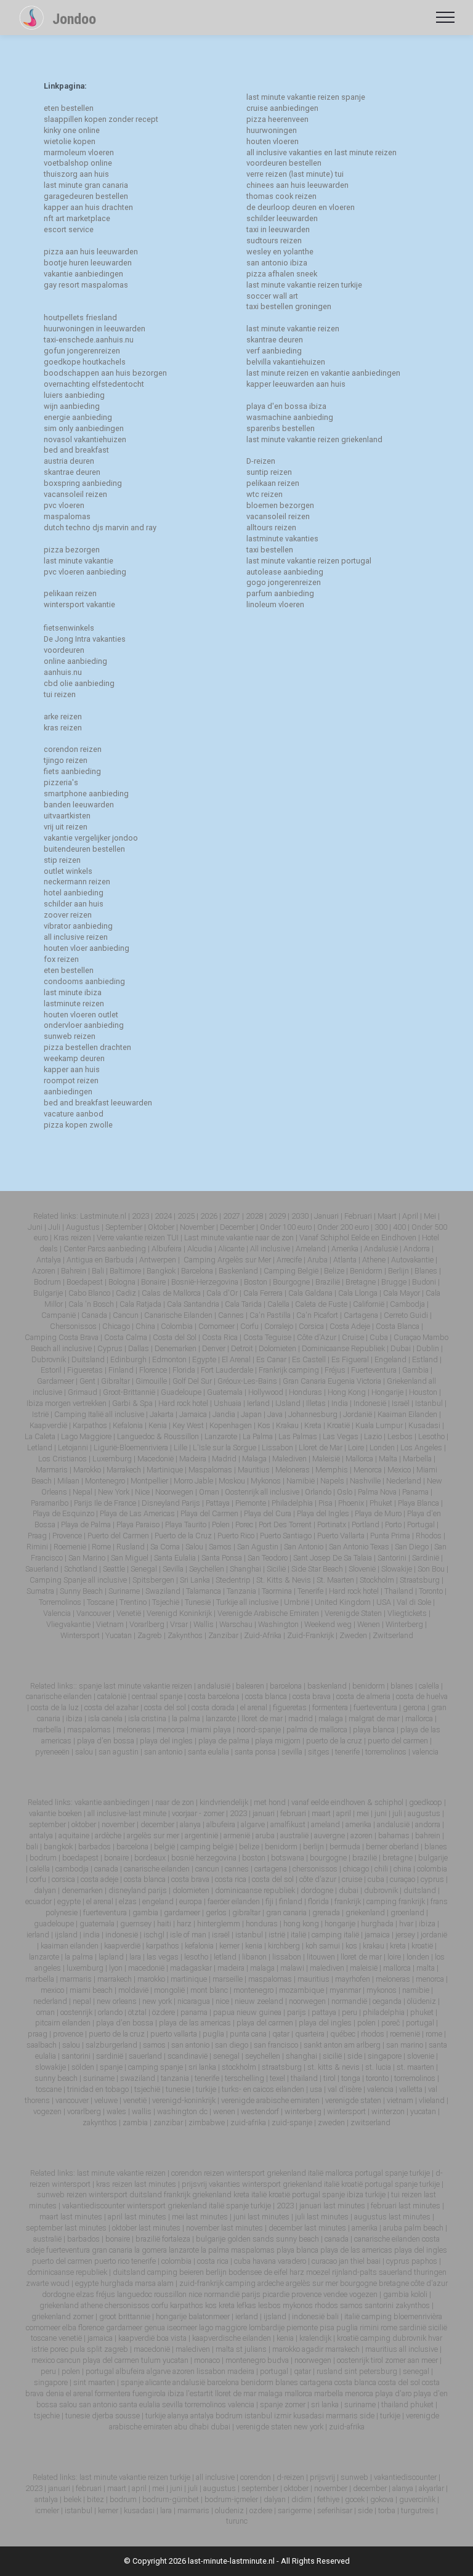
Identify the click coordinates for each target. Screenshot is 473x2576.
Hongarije (387, 1392)
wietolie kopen (70, 141)
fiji (270, 1901)
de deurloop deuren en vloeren (301, 207)
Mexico (399, 1470)
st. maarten (415, 2067)
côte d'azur (318, 1879)
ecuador (39, 1901)
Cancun (126, 1315)
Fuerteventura (374, 1370)
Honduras (305, 1392)
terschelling (245, 2078)
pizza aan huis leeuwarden (91, 252)
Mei (430, 1216)
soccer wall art (272, 296)
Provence (67, 1536)
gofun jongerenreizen (82, 351)
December (237, 1227)
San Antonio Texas (359, 1547)
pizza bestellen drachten (87, 1047)
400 (399, 1227)
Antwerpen (158, 1260)
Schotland (81, 1569)
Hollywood (266, 1392)
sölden (84, 2067)
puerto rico (112, 2261)
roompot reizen (71, 1080)
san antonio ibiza (277, 263)
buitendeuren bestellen (84, 849)
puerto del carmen (398, 1741)
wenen (225, 2111)
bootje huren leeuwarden (88, 263)
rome (435, 2034)
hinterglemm (220, 1924)
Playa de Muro (378, 1513)
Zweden (353, 1635)
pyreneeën (52, 1752)
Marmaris (52, 1470)
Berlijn (398, 1271)
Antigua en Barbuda (100, 1260)
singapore (386, 2056)
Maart (387, 1216)
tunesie (179, 2089)
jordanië (434, 1935)
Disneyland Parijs (171, 1503)
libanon (255, 1957)
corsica (64, 1879)
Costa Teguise (267, 1337)
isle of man (188, 1935)
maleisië (365, 1968)
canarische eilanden (59, 1696)
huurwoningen (272, 130)
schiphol (389, 1802)
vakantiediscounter (94, 2206)
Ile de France (115, 1503)
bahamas (395, 1835)
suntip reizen (269, 472)
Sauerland (42, 1569)
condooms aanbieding (84, 981)
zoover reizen (68, 915)
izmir (283, 2416)
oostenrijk (77, 2012)
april (345, 1813)
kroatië (423, 1946)
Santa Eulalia (175, 1558)
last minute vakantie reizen (293, 329)
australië (295, 1835)
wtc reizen (265, 494)
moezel (318, 2272)
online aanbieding (75, 661)
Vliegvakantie (68, 1624)
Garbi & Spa (132, 1403)
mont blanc (209, 1990)
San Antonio (304, 1547)
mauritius (314, 1979)
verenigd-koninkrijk (184, 2100)
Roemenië (70, 1547)
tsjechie (47, 2416)
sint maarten (94, 2382)
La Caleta (40, 1436)
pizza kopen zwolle (78, 1125)
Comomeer (216, 1326)
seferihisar (335, 2510)
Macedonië (156, 1459)
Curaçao (407, 1337)
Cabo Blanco (89, 1293)
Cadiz (126, 1293)
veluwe (107, 2100)
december (158, 1824)
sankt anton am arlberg (342, 2045)
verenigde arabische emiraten (270, 2100)
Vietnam (110, 1624)
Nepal (83, 1492)
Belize (334, 1271)
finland (292, 1901)
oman (46, 2012)
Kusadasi (424, 1425)
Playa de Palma (86, 1524)
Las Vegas (341, 1436)
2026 (209, 1216)
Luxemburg (112, 1459)
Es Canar (271, 1359)
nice (223, 2001)
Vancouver (94, 1613)
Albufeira (167, 1249)
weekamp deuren (74, 1058)
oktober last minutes (146, 2228)
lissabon (288, 1957)
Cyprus (110, 1348)
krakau (374, 1946)
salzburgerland (112, 2045)
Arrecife (289, 1260)
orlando (111, 2012)
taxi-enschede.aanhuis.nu (89, 340)
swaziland (138, 2078)
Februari (358, 1216)
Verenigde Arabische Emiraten (268, 1613)
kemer (230, 1946)
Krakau (287, 1425)
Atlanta (345, 1260)
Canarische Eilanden (178, 1315)
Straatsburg (420, 1580)
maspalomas (67, 516)
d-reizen (290, 2477)
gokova (382, 2499)
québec (344, 2034)
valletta (412, 2089)
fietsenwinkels (69, 628)
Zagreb (150, 1635)
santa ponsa (255, 1752)
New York (114, 1492)
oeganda (388, 2001)
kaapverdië (123, 1946)
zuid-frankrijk (201, 2283)
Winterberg (404, 1624)
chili (382, 1869)
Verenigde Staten (353, 1613)
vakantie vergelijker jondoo (91, 838)
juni (382, 1813)
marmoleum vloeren (79, 152)
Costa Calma (126, 1337)
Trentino (133, 1602)
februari (294, 1813)
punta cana (248, 2034)
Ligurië (105, 1447)
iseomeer (182, 2328)
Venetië (129, 1613)
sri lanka (202, 2067)
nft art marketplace (77, 218)
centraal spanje (157, 1696)
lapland (112, 1957)
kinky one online (72, 130)
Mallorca (359, 1459)
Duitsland (88, 1359)
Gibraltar (115, 1381)
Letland (40, 1447)
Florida (184, 1370)
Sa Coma (165, 1547)
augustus (425, 1813)
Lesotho (431, 1436)
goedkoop (426, 1802)
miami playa (211, 1730)
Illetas (316, 1403)
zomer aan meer (411, 2360)
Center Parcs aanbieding (105, 1249)
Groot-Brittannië (129, 1392)
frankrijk (349, 1901)
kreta (399, 1946)
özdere (164, 2012)
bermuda (346, 1847)
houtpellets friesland (80, 317)
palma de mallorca (317, 1730)
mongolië (170, 1990)
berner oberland (392, 1847)
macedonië (147, 1968)
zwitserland (370, 2122)
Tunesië (198, 1602)
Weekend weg (328, 1624)
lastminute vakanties (282, 539)
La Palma (258, 1436)
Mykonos (266, 1481)
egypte (70, 1901)
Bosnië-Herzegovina (205, 1282)
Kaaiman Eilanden (407, 1414)
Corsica (311, 1326)
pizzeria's (61, 782)
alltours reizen (271, 527)
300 (381, 1227)
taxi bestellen (270, 550)
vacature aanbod (74, 1114)
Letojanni (73, 1447)
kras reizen (63, 728)
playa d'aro (393, 2393)
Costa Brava (79, 1337)
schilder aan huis (74, 904)
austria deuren (69, 461)
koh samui (323, 1946)
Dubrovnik (49, 1359)
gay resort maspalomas (86, 285)
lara (136, 1957)
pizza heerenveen (277, 119)
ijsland (67, 1935)
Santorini (392, 1558)
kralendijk (315, 2338)
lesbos (269, 2305)
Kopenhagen (231, 1425)
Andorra (417, 1249)
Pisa (325, 1503)
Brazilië (328, 1282)
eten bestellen (69, 108)
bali (33, 1847)
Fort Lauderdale (227, 1370)
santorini (77, 2056)
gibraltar (247, 1912)
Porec (244, 1524)
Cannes (231, 1315)
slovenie (422, 2056)
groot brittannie (125, 2316)
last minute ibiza (73, 992)
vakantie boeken (55, 1813)
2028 (254, 1216)
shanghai (302, 2056)
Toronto (431, 1591)
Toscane (100, 1602)
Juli (54, 1227)
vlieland (433, 2100)
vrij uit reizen (66, 827)
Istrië (40, 1414)
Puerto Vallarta (341, 1536)
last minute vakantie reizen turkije (304, 285)
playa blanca (374, 1730)
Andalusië (381, 1249)
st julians (251, 2349)
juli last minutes (322, 2217)
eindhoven (348, 1802)
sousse (127, 2416)
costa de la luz (55, 1707)
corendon (256, 2477)
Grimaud (83, 1392)
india (92, 1935)
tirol (330, 2078)
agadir (313, 2349)
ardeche (271, 2283)
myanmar (346, 1990)
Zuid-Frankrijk (310, 1635)
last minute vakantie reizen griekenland (314, 439)
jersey (406, 1935)
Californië (369, 1304)
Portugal (421, 1524)
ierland (39, 1935)
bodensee (245, 2272)
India (340, 1403)
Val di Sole (414, 1602)
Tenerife (310, 1591)
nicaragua (195, 2001)
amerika (359, 1824)
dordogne (318, 1890)
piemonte (302, 2328)
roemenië (406, 2034)
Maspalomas (210, 1470)
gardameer (183, 1912)
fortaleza (176, 2239)
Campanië (59, 1315)
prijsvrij (322, 2477)
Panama (415, 1492)
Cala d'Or (222, 1293)
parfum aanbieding (280, 593)
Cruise (353, 1337)
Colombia (177, 1326)
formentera (330, 1707)
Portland (366, 1524)
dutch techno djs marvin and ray (100, 527)
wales (117, 2111)
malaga (331, 1718)
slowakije (51, 2067)
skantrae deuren (72, 472)
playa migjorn (278, 1741)
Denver (214, 1348)
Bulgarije (48, 1293)
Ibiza (35, 1403)
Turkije (227, 1602)
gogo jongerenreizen (284, 582)
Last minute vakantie (219, 1238)
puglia (214, 2034)
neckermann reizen (77, 882)
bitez (95, 2499)
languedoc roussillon (152, 2294)
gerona (414, 1707)
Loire (356, 1447)
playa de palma (224, 1741)
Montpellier (149, 1481)
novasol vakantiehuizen (85, 439)
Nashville (365, 1481)
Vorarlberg (147, 1624)
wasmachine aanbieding (290, 417)
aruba (266, 1835)
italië (299, 1935)
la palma (186, 1718)
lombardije (267, 2328)
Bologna (122, 1282)
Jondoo (74, 19)
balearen (250, 1686)
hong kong (301, 1924)
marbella (47, 1730)
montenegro (254, 1990)
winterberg (304, 2111)
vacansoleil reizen (75, 494)
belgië (165, 1847)
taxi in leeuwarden (278, 229)
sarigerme (295, 2510)
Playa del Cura (268, 1513)
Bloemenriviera (144, 1447)
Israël (401, 1403)
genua (155, 2328)
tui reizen (60, 694)
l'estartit (200, 2393)
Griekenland (407, 1381)
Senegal (144, 1569)
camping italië (335, 1935)
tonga (352, 2078)
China (145, 1326)
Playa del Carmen (209, 1513)
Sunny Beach (81, 1591)
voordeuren (64, 650)
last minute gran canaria (86, 185)
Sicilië (276, 1569)
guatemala (98, 1924)
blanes (402, 1686)
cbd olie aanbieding (79, 683)
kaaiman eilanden (70, 1946)
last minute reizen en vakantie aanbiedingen (323, 373)
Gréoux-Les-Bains (247, 1381)
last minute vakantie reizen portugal (309, 561)
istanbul (250, 1935)
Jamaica (193, 1414)
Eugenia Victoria (354, 1381)
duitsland (421, 1890)
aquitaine (75, 1835)
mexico (53, 1990)
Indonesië (370, 1403)
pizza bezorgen (72, 550)
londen (419, 1957)
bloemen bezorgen (280, 505)
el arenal (254, 1707)
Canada (94, 1315)
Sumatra (40, 1591)
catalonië (112, 1696)
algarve (254, 1824)
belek (72, 2499)
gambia (146, 1912)
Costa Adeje (350, 1326)
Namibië (301, 1481)
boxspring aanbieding (83, 483)
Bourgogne (291, 1282)
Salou (194, 1547)
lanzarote (221, 1718)
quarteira (311, 2034)
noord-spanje (259, 1730)
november (119, 1824)
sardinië (111, 2056)
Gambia (415, 1370)
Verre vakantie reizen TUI (138, 1238)
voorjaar (184, 1813)
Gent (87, 1381)
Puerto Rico (236, 1536)
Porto (393, 1524)
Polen (221, 1524)
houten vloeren (273, 141)
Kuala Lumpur (379, 1425)
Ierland (258, 1403)
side (356, 2056)
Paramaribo (50, 1503)
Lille (180, 1447)
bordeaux (151, 1858)
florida (319, 1901)
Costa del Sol (175, 1337)
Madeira (193, 1459)
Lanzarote (221, 1436)
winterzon (389, 2111)
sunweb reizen (70, 1036)
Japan (251, 1414)
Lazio (373, 1436)
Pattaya (218, 1503)
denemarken (83, 1890)
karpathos (164, 1946)
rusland (329, 2371)
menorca (171, 1730)
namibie (417, 1990)
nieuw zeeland (259, 2001)
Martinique (165, 1470)
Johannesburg (313, 1414)
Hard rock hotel (183, 1403)
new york (157, 2001)
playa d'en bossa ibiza (286, 406)
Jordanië (358, 1414)
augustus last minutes (392, 2217)
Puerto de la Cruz (183, 1536)
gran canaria (286, 1912)
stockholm (240, 2067)
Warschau (236, 1624)
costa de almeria (363, 1696)
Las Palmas (298, 1436)
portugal (421, 2023)
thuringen (430, 2272)
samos (155, 2045)
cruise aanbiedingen (282, 108)
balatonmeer (209, 2316)
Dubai (401, 1348)
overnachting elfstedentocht (94, 384)
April (410, 1216)
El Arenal (236, 1359)
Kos (264, 1425)
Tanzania (241, 1591)
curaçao (403, 1879)
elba (69, 2328)
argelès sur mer (153, 1835)
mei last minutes (200, 2217)
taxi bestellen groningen (289, 306)
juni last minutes (261, 2217)
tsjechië (148, 2089)
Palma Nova (377, 1492)
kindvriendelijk (224, 1802)
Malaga (254, 1459)
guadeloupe (55, 1924)
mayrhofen (354, 1979)
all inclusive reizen (76, 937)
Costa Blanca (398, 1326)
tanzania (176, 2078)
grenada (327, 1912)
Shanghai (245, 1569)
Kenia (158, 1425)
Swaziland (163, 1591)
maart (322, 1813)
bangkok (59, 1847)
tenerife (347, 1752)
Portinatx (332, 1524)
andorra (429, 1824)
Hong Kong (347, 1392)
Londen (382, 1447)
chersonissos (316, 1869)
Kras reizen (72, 1238)
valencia (425, 1752)
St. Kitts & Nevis (284, 1580)
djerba (103, 2416)
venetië (136, 2100)
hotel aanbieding (74, 893)
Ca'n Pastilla (270, 1315)
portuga (273, 2371)
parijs (297, 2012)
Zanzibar (223, 1635)
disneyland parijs (138, 1890)
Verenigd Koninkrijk (179, 1613)
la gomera (151, 2250)
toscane (50, 2089)
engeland (159, 1901)
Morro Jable (193, 1481)
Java (275, 1414)
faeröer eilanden (234, 1901)
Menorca (368, 1470)
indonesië (123, 1935)
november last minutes (224, 2228)
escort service (69, 229)
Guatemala (225, 1392)
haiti (165, 1924)
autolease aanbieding (285, 572)
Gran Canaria (304, 1381)
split (95, 2349)
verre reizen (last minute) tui (295, 174)
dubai (350, 1890)
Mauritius (254, 1470)
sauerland (146, 2056)
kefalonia (200, 1946)
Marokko (87, 1470)
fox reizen (61, 959)
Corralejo (279, 1326)
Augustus (83, 1227)
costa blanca (266, 1696)
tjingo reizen (66, 760)
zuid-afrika (248, 2122)
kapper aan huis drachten (88, 207)
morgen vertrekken (76, 1403)
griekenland (366, 1912)
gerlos (217, 1912)
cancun (208, 1869)
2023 (140, 1216)
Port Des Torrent (285, 1524)
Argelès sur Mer (244, 1260)
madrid (301, 1718)
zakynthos (101, 2122)
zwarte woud (48, 2283)
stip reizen (62, 860)
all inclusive (125, 1414)
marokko (152, 1979)
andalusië (214, 1686)
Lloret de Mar (321, 1447)
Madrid (224, 1459)
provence (69, 2034)
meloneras (134, 1730)
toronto (378, 2078)
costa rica (231, 1879)
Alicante (231, 1249)
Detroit (242, 1348)
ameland (326, 1824)
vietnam (401, 2100)
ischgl (155, 1935)
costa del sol (165, 1707)
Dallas (139, 1348)
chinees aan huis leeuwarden (297, 185)
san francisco (276, 2045)
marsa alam (154, 2283)
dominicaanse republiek (255, 1890)
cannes (238, 1869)
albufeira (222, 1824)
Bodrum (47, 1282)
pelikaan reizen (70, 593)
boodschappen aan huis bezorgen (105, 373)
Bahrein (74, 1271)
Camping (199, 1260)
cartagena (272, 1869)
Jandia (224, 1414)
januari (264, 1813)
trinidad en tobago (98, 2089)
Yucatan (119, 1635)
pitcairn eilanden (63, 2023)
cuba (377, 1879)
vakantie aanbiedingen (83, 274)
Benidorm (366, 1271)
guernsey (137, 1924)
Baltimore (125, 1271)
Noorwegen (174, 1492)
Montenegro (105, 1481)
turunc (237, 2521)
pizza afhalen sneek (282, 274)
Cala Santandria (193, 1304)
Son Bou (431, 1569)
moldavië (134, 1990)
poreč (392, 2023)
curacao (324, 2261)
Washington (278, 1624)
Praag (37, 1536)
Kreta (313, 1425)
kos (352, 1946)
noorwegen (308, 2001)
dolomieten (191, 1890)
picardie (276, 2294)
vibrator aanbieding (78, 926)
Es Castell (309, 1359)
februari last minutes (406, 2206)
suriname (100, 2078)
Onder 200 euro (343, 1227)
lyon (117, 1968)
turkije (207, 2089)
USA (384, 1602)
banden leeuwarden (79, 805)
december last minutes (307, 2228)
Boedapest (85, 1282)
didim (301, 2499)
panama (195, 2012)
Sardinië (426, 1558)
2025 (186, 1216)
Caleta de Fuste (321, 1304)
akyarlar (431, 2488)
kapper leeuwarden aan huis (296, 384)
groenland (408, 1912)
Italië (96, 1414)
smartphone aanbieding (86, 793)
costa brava (312, 1696)
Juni (35, 1227)
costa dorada (213, 1707)
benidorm (369, 1686)
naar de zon (274, 1238)
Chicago (116, 1326)
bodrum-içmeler (231, 2499)
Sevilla (173, 1569)
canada (107, 1869)
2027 (232, 1216)
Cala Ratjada (140, 1304)
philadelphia (385, 2012)
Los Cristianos (63, 1459)
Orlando (318, 1492)
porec (59, 2349)
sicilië (333, 2056)
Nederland (404, 1481)
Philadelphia (292, 1503)
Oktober (161, 1227)
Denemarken (176, 1348)
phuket (423, 2012)
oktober (85, 1824)
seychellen (264, 2056)
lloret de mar (262, 1718)
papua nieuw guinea (247, 2012)
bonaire (117, 1858)
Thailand (399, 1591)
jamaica (378, 1935)
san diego (232, 2045)
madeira (231, 1968)
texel (278, 2078)
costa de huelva (422, 1696)
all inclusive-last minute (127, 1813)
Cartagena (361, 1315)
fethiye (328, 2499)
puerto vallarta (174, 2034)
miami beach (91, 1990)
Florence (153, 1370)
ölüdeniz (422, 2001)
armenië (238, 1835)
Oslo (346, 1492)
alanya (191, 1824)
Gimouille (151, 1381)
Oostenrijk (242, 1492)
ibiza (74, 1718)
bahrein (429, 1835)
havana (264, 2261)
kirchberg (285, 1946)
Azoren (44, 1271)
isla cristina (147, 1718)
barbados (95, 1847)
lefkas (246, 2305)
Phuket (381, 1503)
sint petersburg (371, 2371)
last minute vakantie (79, 561)
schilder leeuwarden (282, 218)
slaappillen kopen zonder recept (101, 119)
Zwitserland (393, 1635)
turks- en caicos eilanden (263, 2089)
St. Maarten (335, 1580)
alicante (158, 2382)
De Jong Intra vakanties (85, 639)
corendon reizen (73, 749)
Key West (188, 1425)
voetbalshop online (78, 163)
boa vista (172, 2338)
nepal (83, 2001)
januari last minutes (332, 2206)
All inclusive (270, 1249)
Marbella (417, 1459)
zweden (332, 2122)
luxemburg (86, 1968)
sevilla (292, 1752)
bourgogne (329, 1858)
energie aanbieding (78, 417)
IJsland (288, 1403)
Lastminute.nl (103, 1216)
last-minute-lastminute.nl (231, 2561)
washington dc (182, 2111)
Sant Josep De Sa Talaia (333, 1558)
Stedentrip (233, 1580)
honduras (263, 1924)
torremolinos (386, 1752)
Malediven (289, 1459)
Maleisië (326, 1459)
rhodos (374, 2034)
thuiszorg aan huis (76, 174)
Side (299, 1569)
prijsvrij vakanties (211, 2184)
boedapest (81, 1858)
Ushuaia (228, 1403)
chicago (357, 1869)
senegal (227, 2056)
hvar (407, 1924)
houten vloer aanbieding (87, 948)
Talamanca (204, 1591)
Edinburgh (128, 1359)
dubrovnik (382, 1890)
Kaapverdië (48, 1425)
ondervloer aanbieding (84, 1025)
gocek (355, 2499)
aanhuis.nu (63, 672)
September (124, 1227)
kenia (255, 1946)
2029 (277, 1216)
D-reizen (261, 461)
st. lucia (378, 2067)
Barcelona (197, 1271)
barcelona (286, 1686)
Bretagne (361, 1282)
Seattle (114, 1569)
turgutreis (418, 2510)
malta (427, 1968)
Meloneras (293, 1470)
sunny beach (56, 2078)
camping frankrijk (396, 1901)
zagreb (116, 2349)
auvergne (330, 1835)
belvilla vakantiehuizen (286, 362)
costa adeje (99, 1879)
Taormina (277, 1591)
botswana (289, 1858)
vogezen (48, 2111)
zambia (136, 2122)
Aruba (317, 1260)
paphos (424, 2261)
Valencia (57, 1613)
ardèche (109, 1835)
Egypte (204, 1359)
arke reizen (63, 717)
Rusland (131, 1547)
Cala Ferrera (263, 1293)
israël (222, 1935)
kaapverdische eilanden (232, 2338)
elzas (129, 1901)
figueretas (290, 1707)
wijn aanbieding (72, 406)
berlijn (314, 1847)
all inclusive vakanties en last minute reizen (321, 152)
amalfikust (289, 1824)
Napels (332, 1481)
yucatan (424, 2111)
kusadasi (309, 2416)
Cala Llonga (358, 1293)
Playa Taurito (186, 1524)
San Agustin (258, 1547)
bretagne (398, 1858)
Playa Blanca (418, 1503)
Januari (326, 1216)
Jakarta (162, 1414)
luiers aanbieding (74, 395)
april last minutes (137, 2217)
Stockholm (377, 1580)
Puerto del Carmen (118, 1536)
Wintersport (80, 1635)
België (308, 1271)
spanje (112, 2067)
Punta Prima (390, 1536)
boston (255, 1858)
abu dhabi (192, 2427)
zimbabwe (208, 2122)
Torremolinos (60, 1602)
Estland (425, 1359)
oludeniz (229, 2510)
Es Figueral (350, 1359)
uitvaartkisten (67, 816)
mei (363, 1813)
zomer (214, 1813)
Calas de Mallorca (171, 1293)
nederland (51, 2001)
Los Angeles (421, 1447)
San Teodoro (268, 1558)
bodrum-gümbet (171, 2499)
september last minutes (66, 2228)
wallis (143, 2111)
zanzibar (169, 2122)
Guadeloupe (181, 1392)
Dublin (428, 1348)
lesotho (197, 1957)
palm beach (424, 2228)
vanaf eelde (310, 1802)
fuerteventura (375, 1707)
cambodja (73, 1869)
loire (395, 1957)
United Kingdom (343, 1602)
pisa (327, 2328)
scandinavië (188, 2056)
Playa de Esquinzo (63, 1513)
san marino (405, 2045)
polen (367, 2023)
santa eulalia (208, 1752)
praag (38, 2034)
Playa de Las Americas (137, 1513)
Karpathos (90, 1425)
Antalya (49, 1260)
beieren (192, 2272)
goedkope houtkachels (85, 362)
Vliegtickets (407, 1613)
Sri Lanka (195, 1580)
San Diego (412, 1547)
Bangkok (161, 1271)
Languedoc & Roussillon (158, 1436)
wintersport (347, 2111)
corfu (39, 1879)
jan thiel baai (360, 2261)
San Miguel (130, 1558)
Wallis (204, 1624)
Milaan (68, 1481)
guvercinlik (417, 2499)
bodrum (44, 1858)
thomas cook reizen (281, 196)
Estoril (51, 1370)
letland (226, 1957)
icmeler (47, 2510)
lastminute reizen (74, 1003)
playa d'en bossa (106, 1741)
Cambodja (407, 1304)
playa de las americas (195, 2023)
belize (250, 1847)
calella (429, 1686)
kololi (419, 2294)
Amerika (345, 1249)
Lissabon (277, 1447)
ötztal (138, 2012)
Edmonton (169, 1359)
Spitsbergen (153, 1580)
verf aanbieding (274, 351)
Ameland (311, 1249)
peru (350, 2012)
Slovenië (362, 1569)
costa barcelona (214, 1696)
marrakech (115, 1979)
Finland (121, 1370)
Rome (101, 1547)
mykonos (382, 1990)
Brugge (394, 1282)
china (403, 1869)
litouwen (322, 1957)
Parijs (83, 1503)
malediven (328, 1968)
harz (185, 1924)
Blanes (426, 1271)
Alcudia (200, 1249)
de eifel (276, 2272)
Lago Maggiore (86, 1436)
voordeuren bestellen (284, 163)
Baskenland (238, 1271)
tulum (151, 2360)
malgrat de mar (374, 1718)
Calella (278, 1304)
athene (92, 2305)
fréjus (106, 2294)
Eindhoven (399, 1238)
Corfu (249, 1326)
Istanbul (429, 1403)
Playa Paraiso (138, 1524)
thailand (305, 2078)
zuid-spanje (292, 2122)
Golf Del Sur (192, 1381)
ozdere (261, 2510)
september (48, 1824)
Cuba (379, 1337)
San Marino (87, 1558)
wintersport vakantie (79, 604)
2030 (300, 1216)
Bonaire (153, 1282)
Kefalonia (128, 1425)
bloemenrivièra (418, 2316)
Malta (388, 1459)
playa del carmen (265, 2023)
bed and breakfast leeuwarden (98, 1103)
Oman (209, 1492)
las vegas (163, 1957)
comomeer (43, 2328)
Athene (374, 1260)
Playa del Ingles (323, 1513)
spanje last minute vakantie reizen (135, 1686)
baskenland (327, 1686)
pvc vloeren (64, 505)
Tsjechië (166, 1602)
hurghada (378, 1924)
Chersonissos (73, 1326)
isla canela (105, 1718)
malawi (293, 1968)
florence (91, 2328)
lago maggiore (223, 2328)
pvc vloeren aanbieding (85, 572)
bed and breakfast (76, 450)
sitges (319, 1752)
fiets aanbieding (72, 771)
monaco (207, 2360)
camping (304, 1370)
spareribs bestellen (281, 428)
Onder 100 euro (286, 1227)
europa (192, 1901)
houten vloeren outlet (81, 1015)
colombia (432, 1869)
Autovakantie (412, 1260)
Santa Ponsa (222, 1558)
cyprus (433, 1879)
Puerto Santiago (286, 1536)
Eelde (360, 1238)
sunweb (354, 2477)
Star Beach (325, 1569)
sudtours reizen (274, 240)
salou (84, 1752)
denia (55, 2393)
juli (398, 1813)
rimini (369, 2328)
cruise (353, 1879)
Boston (256, 1282)
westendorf (261, 2111)
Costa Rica (220, 1337)
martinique (190, 1979)
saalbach (42, 2045)
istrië (278, 1935)
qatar (282, 2034)
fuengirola (149, 2393)
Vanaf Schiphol (324, 1238)
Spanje (75, 1580)
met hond (270, 1802)
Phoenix (351, 1503)
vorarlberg (85, 2111)
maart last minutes (71, 2217)
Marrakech (124, 1470)
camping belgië (207, 1847)
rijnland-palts (354, 2272)
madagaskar (192, 1968)
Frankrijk (273, 1370)
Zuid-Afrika (263, 1635)
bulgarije (433, 1858)
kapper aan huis (72, 1069)
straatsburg (283, 2067)
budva (278, 2360)
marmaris (77, 1979)
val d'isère (345, 2089)
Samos (220, 1547)
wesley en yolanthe (280, 252)
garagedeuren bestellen (86, 196)
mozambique (302, 1990)
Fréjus (335, 1370)
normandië (350, 2001)
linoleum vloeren (275, 604)
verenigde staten (353, 2100)
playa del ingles (166, 1741)
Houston (423, 1392)
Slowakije (397, 1569)
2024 (163, 1216)
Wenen (369, 1624)
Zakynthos (185, 1635)
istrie (40, 2349)
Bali (98, 1271)
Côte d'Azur (317, 1337)
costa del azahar (111, 1707)
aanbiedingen (68, 1092)
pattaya (325, 2012)
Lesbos (400, 1436)
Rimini (37, 1547)
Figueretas (85, 1370)
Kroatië (338, 1425)
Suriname (124, 1591)
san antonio (163, 1752)
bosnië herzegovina (204, 1858)
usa (317, 2089)
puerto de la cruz (334, 1741)
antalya (42, 1835)
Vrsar (179, 1624)
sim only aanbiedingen (84, 428)
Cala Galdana (310, 1293)
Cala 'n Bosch (91, 1304)
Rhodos (429, 1536)
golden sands (251, 2239)
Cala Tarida (243, 1304)
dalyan (46, 1890)
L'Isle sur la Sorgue (224, 1447)
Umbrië (297, 1602)
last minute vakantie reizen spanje (306, 97)
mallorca (419, 1718)
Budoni (424, 1282)
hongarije (341, 1924)
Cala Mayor (402, 1293)
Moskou (232, 1481)
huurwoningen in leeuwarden (95, 329)
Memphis (332, 1470)
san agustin (119, 1752)
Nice (142, 1492)
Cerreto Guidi (406, 1315)
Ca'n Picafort (317, 1315)
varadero (292, 2261)
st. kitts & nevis (334, 2067)
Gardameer (55, 1381)
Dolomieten (277, 1348)
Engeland (390, 1359)
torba (387, 2510)
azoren (362, 1835)
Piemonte (251, 1503)
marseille (228, 1979)
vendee (335, 2294)
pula (78, 2349)
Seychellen (207, 1569)
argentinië (202, 1835)
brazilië (366, 1858)
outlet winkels (68, 871)
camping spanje (156, 2067)
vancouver (73, 2100)
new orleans (117, 2001)
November (197, 1227)
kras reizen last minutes (136, 2184)
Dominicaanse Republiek (343, 1348)
